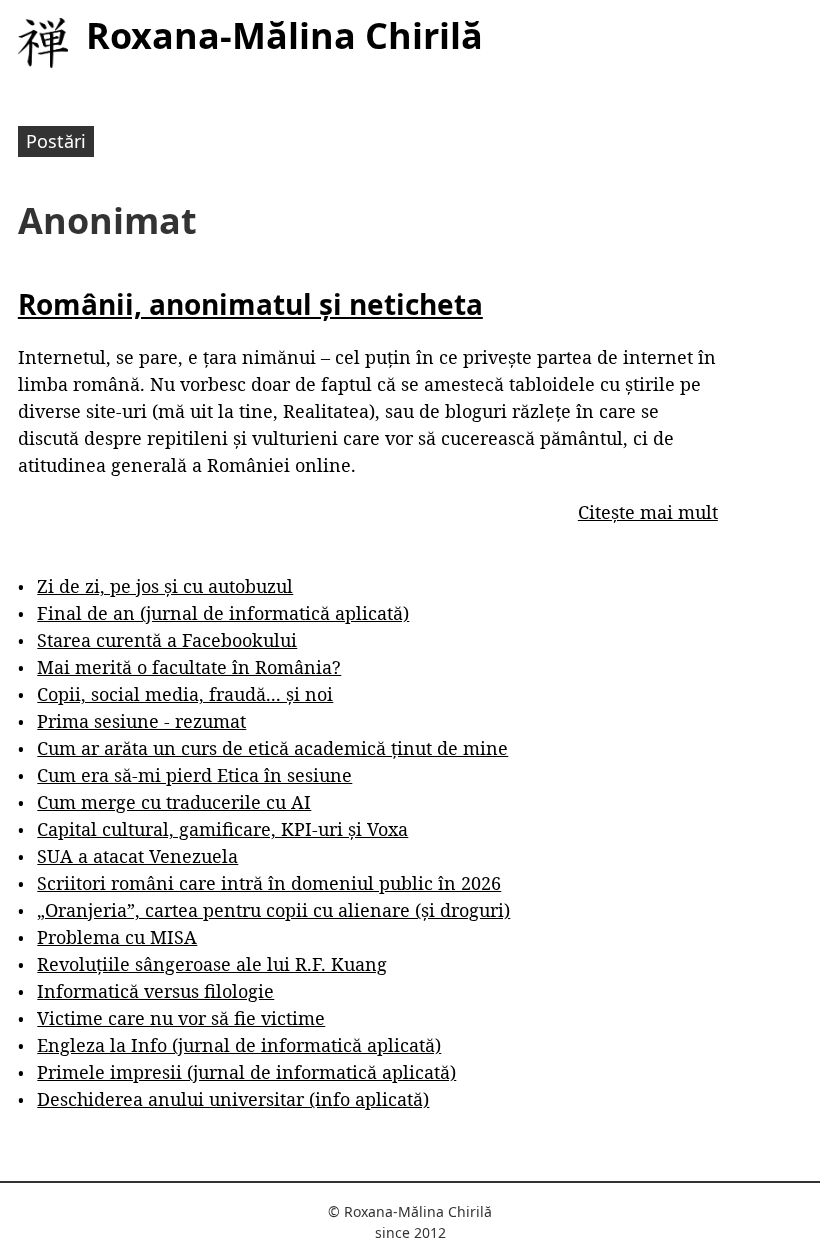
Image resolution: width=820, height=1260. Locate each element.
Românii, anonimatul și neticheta (250, 304)
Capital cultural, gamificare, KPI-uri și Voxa (222, 829)
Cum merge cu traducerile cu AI (174, 802)
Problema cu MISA (117, 937)
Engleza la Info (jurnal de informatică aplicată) (239, 1045)
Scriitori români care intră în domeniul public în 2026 (269, 883)
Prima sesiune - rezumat (141, 721)
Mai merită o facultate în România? (189, 667)
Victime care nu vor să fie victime (181, 1018)
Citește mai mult (648, 512)
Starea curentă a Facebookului (167, 640)
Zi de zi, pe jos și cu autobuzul (165, 586)
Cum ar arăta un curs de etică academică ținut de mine (272, 748)
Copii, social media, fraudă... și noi (185, 694)
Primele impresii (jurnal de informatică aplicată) (246, 1072)
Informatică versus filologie (155, 991)
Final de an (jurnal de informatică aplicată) (223, 613)
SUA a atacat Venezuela (137, 856)
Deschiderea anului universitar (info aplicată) (233, 1099)
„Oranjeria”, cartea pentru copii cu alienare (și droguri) (273, 910)
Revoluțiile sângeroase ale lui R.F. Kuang (212, 964)
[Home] (43, 43)
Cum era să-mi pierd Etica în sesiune (194, 775)
